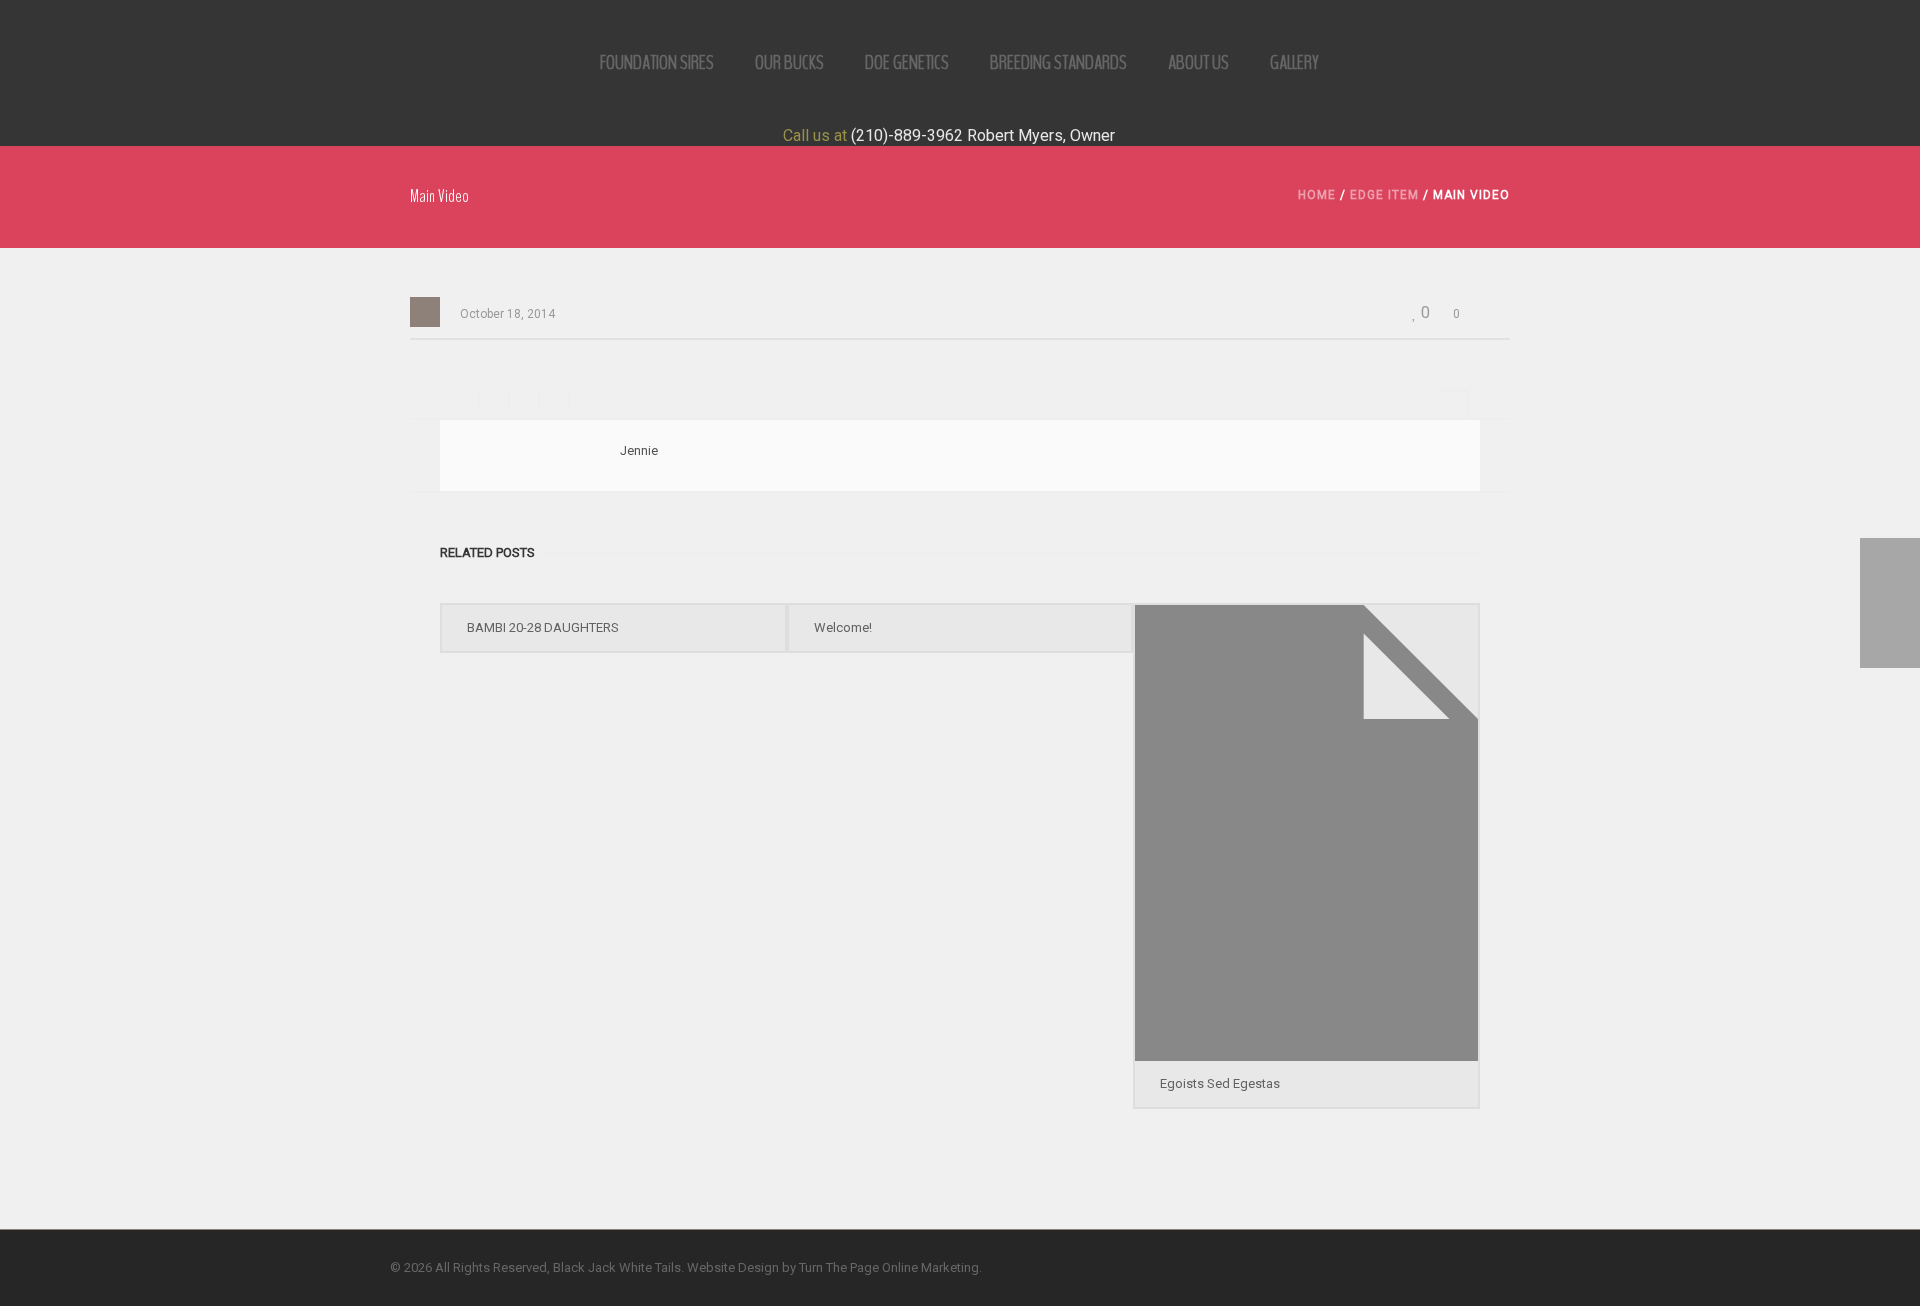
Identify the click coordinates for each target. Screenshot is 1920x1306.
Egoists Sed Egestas (1220, 1083)
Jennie (639, 450)
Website (711, 1267)
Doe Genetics (907, 62)
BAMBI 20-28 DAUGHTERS (543, 627)
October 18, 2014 (507, 314)
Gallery (1294, 62)
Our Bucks (789, 62)
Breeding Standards (1058, 62)
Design (758, 1267)
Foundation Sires (657, 62)
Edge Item (1384, 195)
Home (1317, 195)
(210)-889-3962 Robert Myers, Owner (983, 135)
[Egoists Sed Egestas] (1306, 833)
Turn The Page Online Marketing (889, 1267)
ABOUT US (1198, 62)
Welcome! (843, 627)
